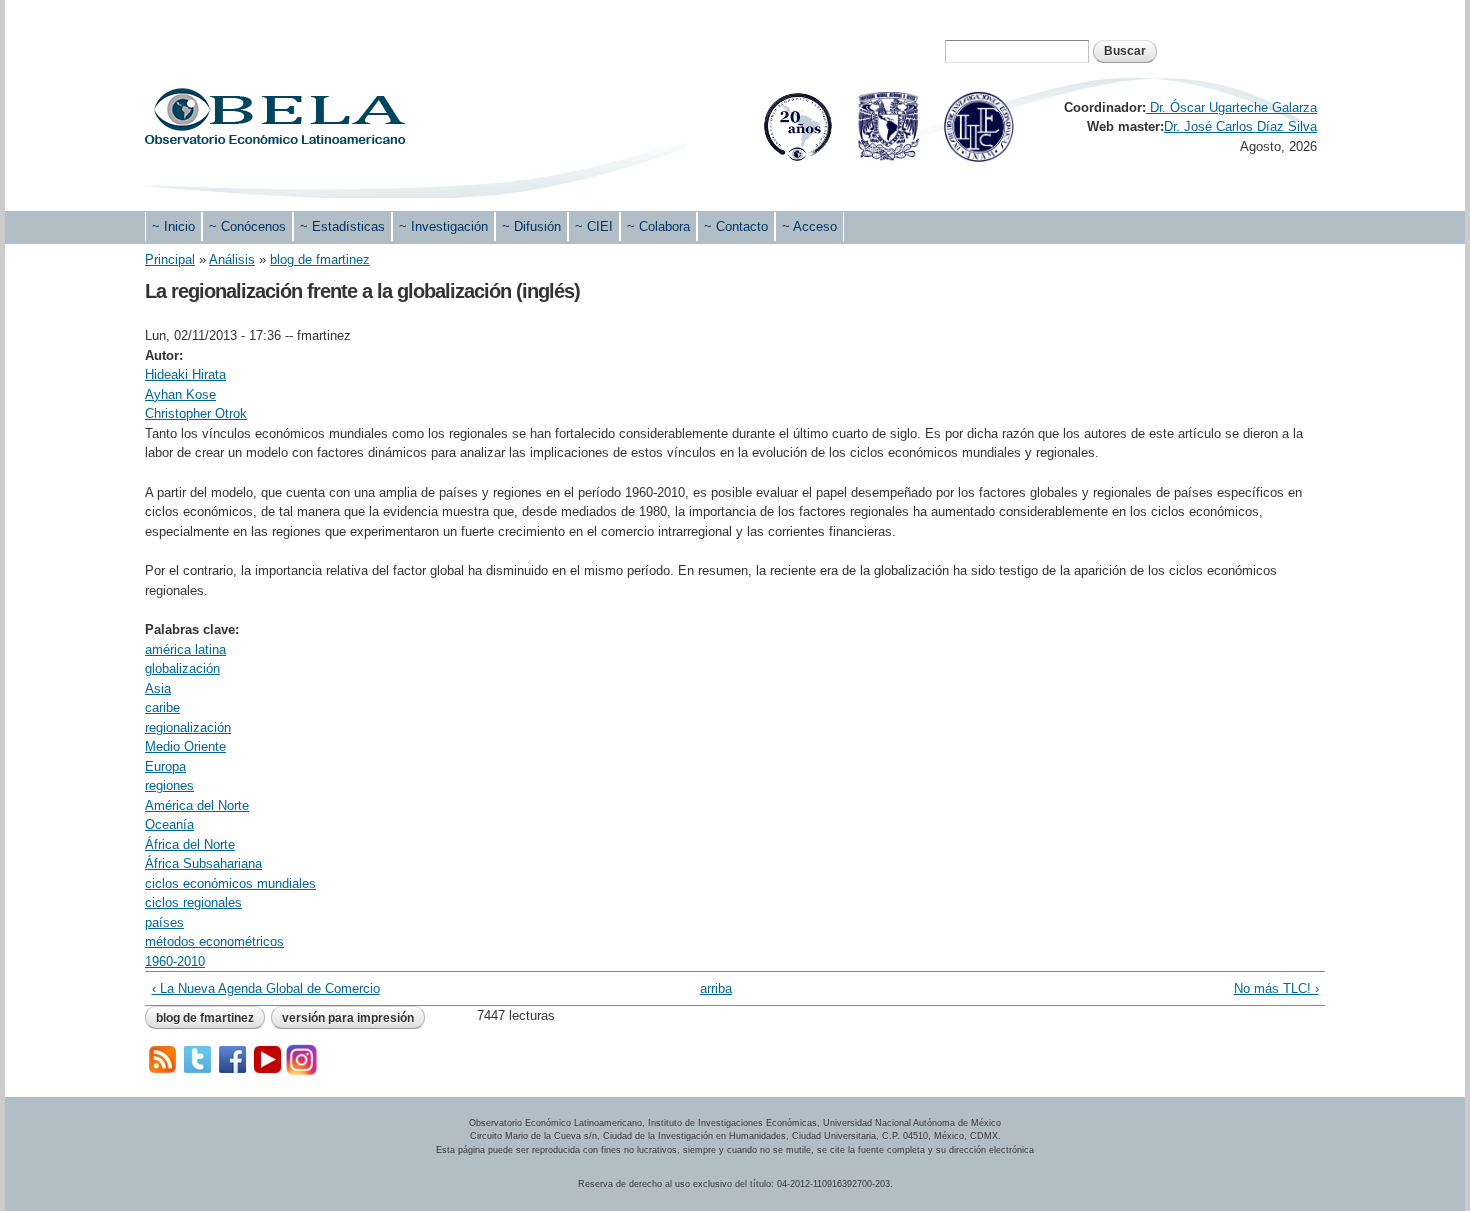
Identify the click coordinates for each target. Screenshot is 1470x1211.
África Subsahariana (203, 863)
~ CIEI (594, 226)
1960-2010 (175, 961)
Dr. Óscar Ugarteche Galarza (1231, 107)
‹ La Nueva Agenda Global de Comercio (266, 988)
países (164, 922)
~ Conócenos (247, 226)
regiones (169, 785)
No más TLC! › (1276, 988)
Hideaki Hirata (185, 374)
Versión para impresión (348, 1018)
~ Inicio (173, 226)
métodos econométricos (214, 941)
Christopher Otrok (196, 413)
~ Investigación (443, 226)
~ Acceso (809, 226)
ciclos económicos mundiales (230, 883)
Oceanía (169, 824)
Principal (170, 259)
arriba (716, 988)
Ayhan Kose (180, 394)
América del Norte (197, 805)
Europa (165, 766)
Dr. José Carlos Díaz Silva (1240, 126)
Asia (158, 688)
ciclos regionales (193, 902)
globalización (182, 668)
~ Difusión (531, 226)
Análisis (232, 259)
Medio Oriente (185, 746)
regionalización (188, 727)
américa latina (185, 649)
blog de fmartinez (320, 259)
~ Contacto (736, 226)
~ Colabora (658, 226)
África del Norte (190, 844)
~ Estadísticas (342, 226)
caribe (162, 707)
